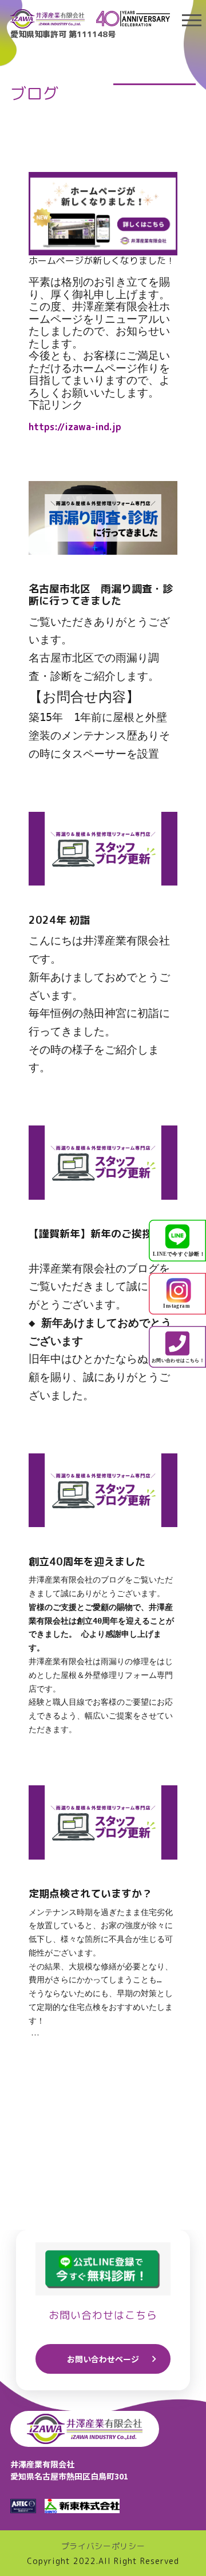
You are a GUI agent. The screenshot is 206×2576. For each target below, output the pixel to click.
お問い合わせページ (103, 2359)
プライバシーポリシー (103, 2546)
